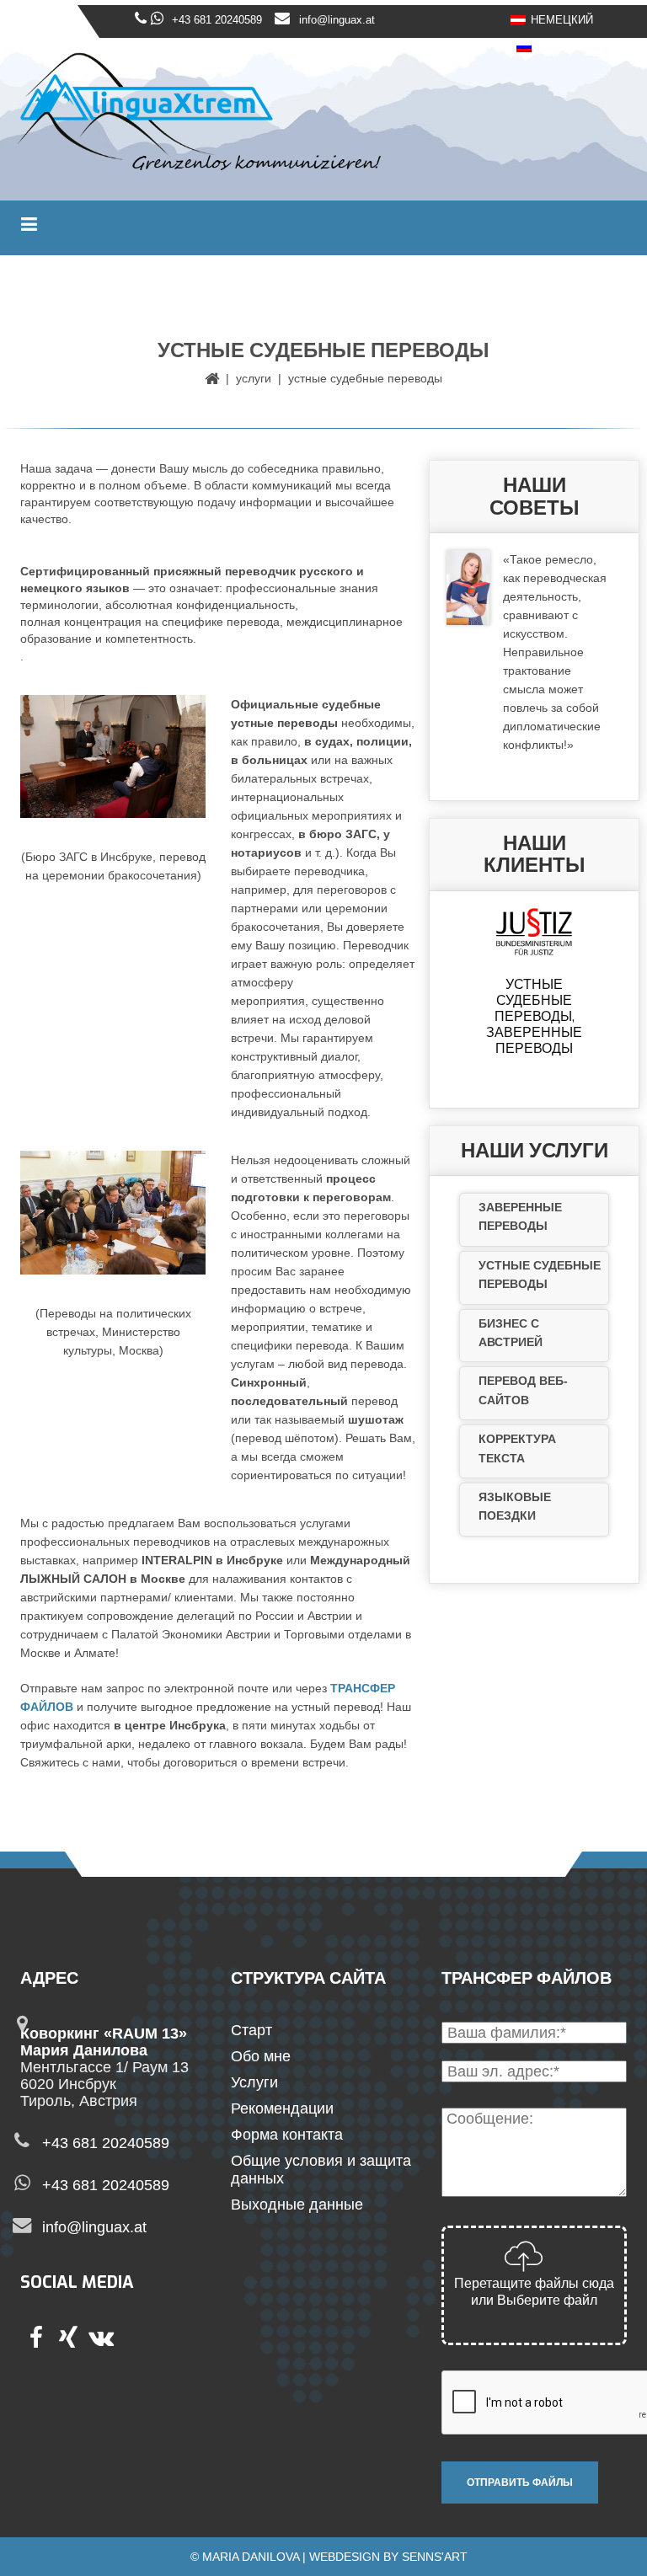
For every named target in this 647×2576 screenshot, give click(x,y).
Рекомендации (282, 2108)
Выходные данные (297, 2205)
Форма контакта (287, 2135)
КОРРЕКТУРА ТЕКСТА (517, 1448)
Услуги (254, 378)
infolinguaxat (94, 2227)
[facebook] (36, 2340)
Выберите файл (547, 2300)
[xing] (68, 2340)
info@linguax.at (337, 20)
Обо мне (261, 2056)
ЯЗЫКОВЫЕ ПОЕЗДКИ (515, 1506)
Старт (251, 2030)
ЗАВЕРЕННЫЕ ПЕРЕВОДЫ (520, 1216)
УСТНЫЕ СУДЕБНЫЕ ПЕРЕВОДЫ (540, 1275)
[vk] (100, 2340)
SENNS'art (435, 2557)
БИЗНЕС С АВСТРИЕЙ (511, 1333)
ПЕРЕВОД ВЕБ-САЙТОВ (523, 1390)
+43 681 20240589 (217, 20)
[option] (534, 985)
